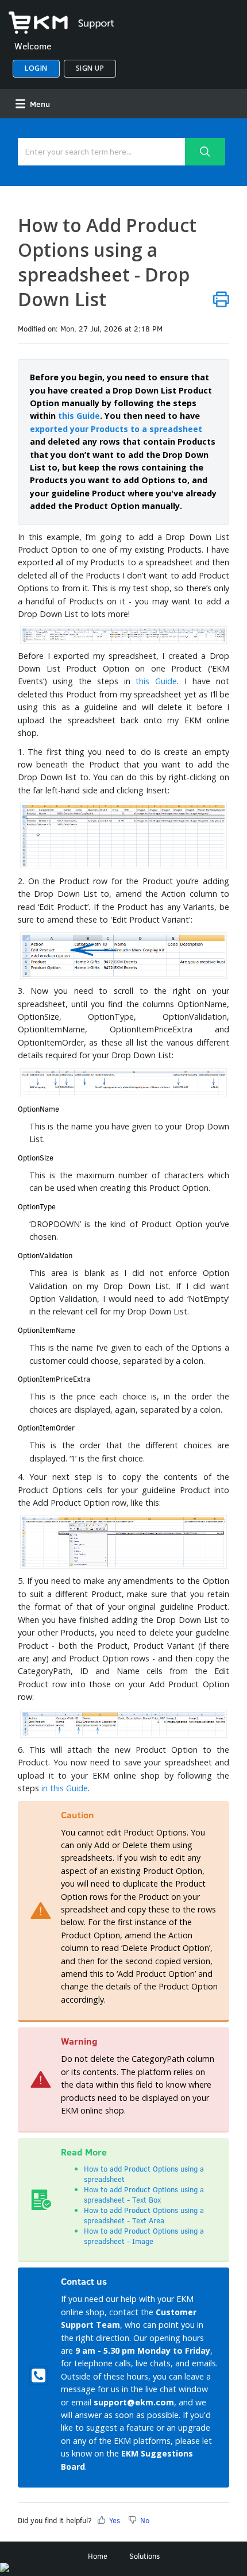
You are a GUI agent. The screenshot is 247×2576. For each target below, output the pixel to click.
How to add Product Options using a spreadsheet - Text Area (144, 2215)
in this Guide (65, 1788)
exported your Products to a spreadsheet (116, 429)
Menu (39, 104)
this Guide (79, 416)
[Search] (205, 152)
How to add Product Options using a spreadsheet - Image (144, 2236)
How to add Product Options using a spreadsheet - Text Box (144, 2195)
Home (98, 2556)
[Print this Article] (221, 299)
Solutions (144, 2556)
